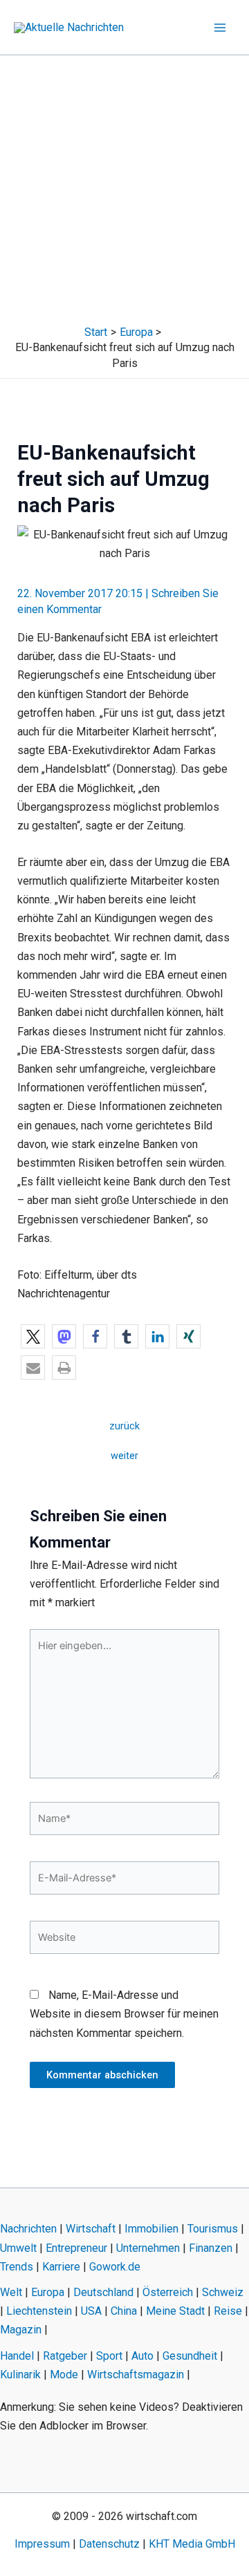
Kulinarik (20, 2375)
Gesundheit (190, 2356)
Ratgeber (65, 2356)
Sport (109, 2356)
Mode (64, 2375)
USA (91, 2311)
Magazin (21, 2330)
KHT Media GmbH (192, 2544)
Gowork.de (115, 2267)
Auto (142, 2356)
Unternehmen (148, 2248)
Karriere (61, 2267)
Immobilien (151, 2229)
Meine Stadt (175, 2311)
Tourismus (213, 2229)
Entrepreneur (76, 2248)
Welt (11, 2292)
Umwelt (18, 2248)
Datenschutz (109, 2544)
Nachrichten (28, 2229)
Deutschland (103, 2292)
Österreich (168, 2292)
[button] (33, 1336)
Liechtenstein (39, 2311)
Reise (228, 2311)
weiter (124, 1456)
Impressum (42, 2544)
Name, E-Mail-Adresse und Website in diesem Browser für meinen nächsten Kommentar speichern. (124, 2014)
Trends (17, 2267)
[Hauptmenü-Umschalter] (220, 28)
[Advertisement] (124, 187)
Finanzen (211, 2248)
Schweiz (223, 2292)
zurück (124, 1426)
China (124, 2311)
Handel (17, 2356)
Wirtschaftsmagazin (136, 2375)
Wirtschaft (91, 2229)
